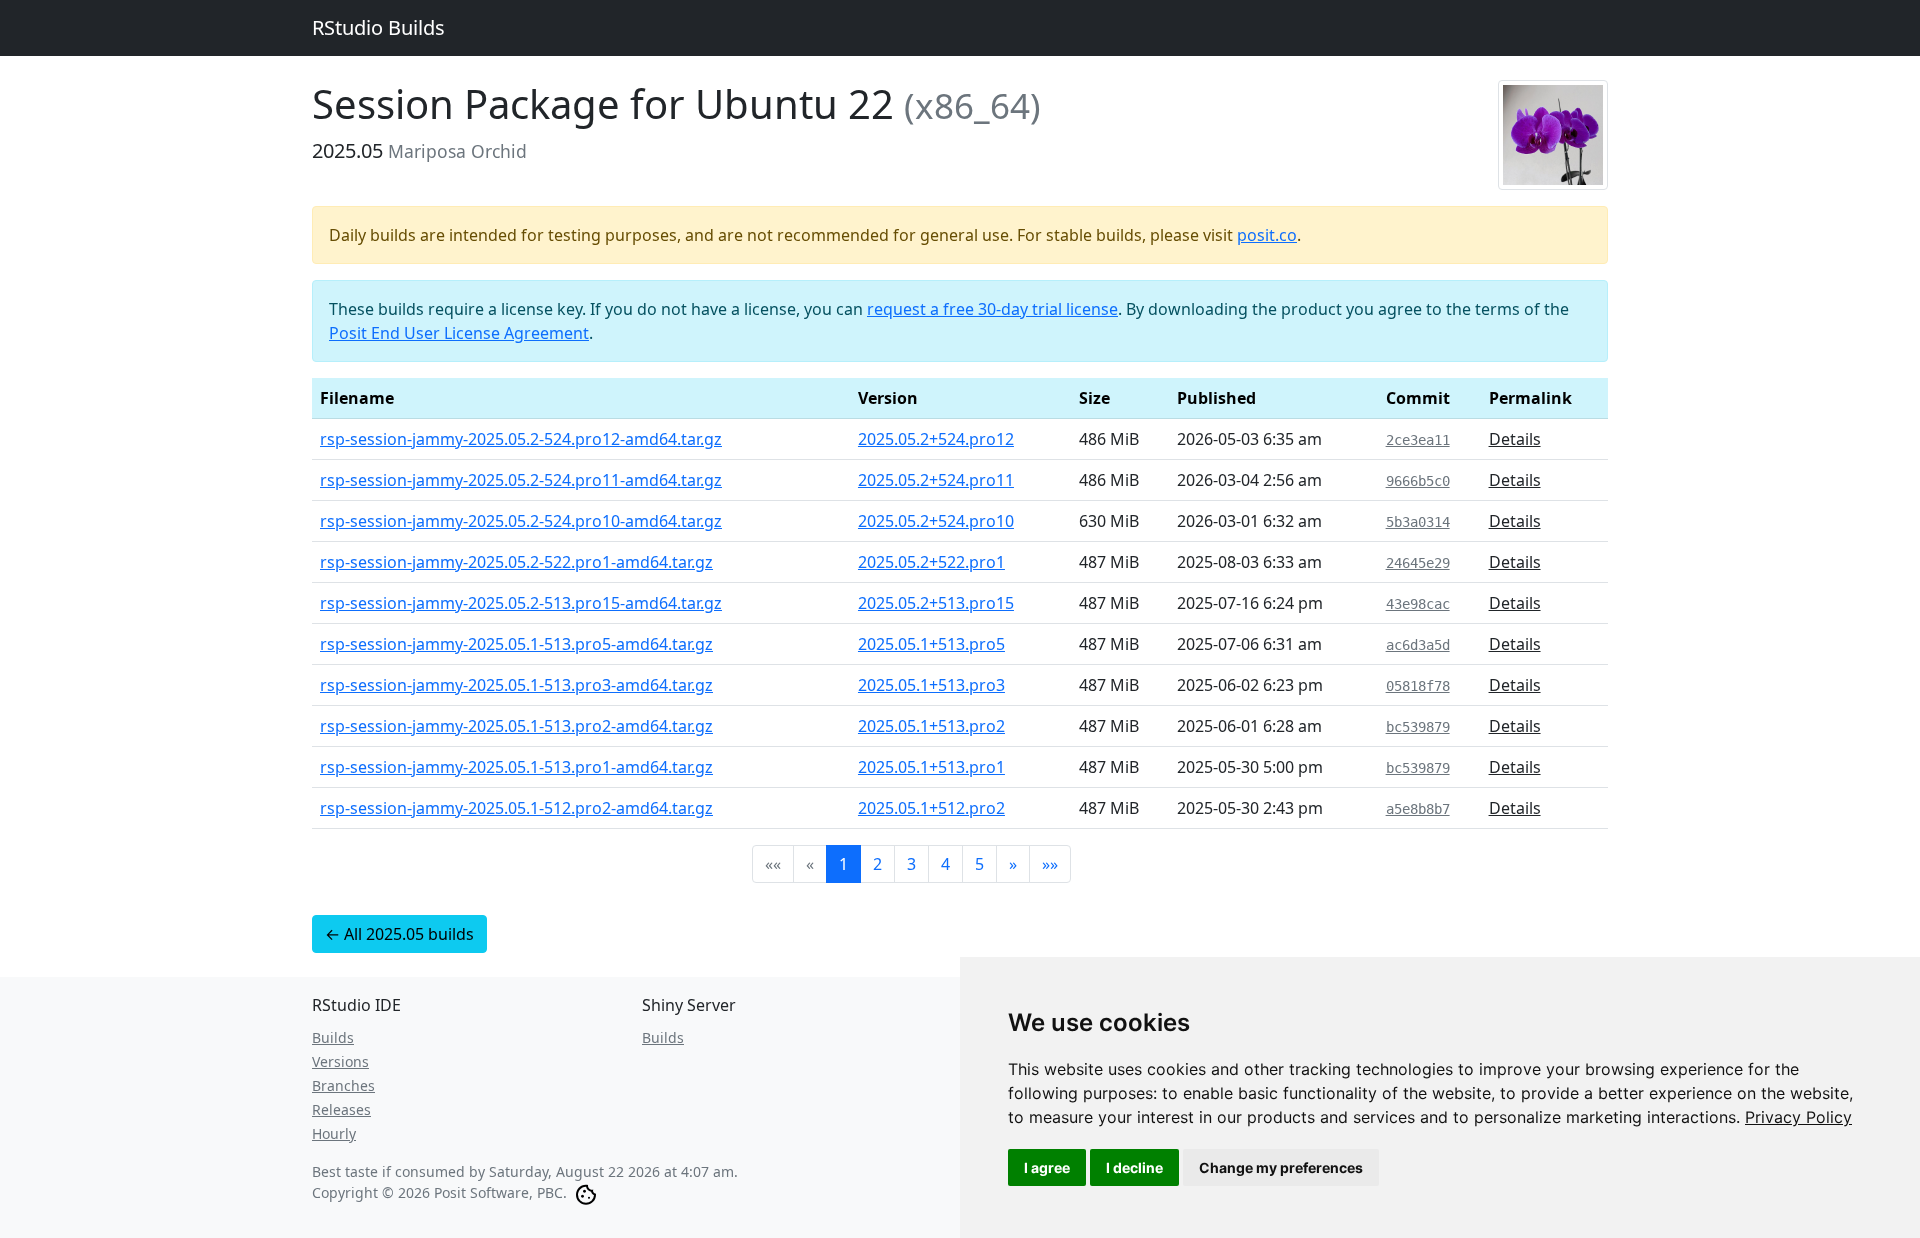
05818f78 (1418, 686)
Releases (341, 1109)
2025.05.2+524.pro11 (936, 480)
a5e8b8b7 (1418, 809)
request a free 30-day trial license (992, 309)
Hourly (334, 1133)
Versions (340, 1061)
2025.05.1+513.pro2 (931, 726)
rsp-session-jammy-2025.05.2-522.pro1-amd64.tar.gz (516, 562)
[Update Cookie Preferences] (586, 1192)
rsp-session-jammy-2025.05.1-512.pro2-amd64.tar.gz (516, 808)
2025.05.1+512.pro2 (931, 808)
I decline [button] (1134, 1167)
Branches (343, 1085)
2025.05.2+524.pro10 (936, 521)
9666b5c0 (1418, 481)
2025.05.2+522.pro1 (931, 562)
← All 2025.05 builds (399, 934)
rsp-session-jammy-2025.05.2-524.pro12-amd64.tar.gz (521, 439)
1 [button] (843, 864)
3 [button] (911, 864)
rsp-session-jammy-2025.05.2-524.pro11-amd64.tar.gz (521, 480)
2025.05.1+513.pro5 (931, 644)
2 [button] (877, 864)
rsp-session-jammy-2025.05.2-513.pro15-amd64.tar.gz (521, 603)
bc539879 (1418, 727)
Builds (333, 1037)
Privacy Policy (1798, 1117)
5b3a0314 (1418, 522)
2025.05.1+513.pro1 (931, 767)
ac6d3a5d (1418, 645)
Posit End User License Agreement (459, 333)
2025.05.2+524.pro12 (936, 439)
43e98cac (1418, 604)
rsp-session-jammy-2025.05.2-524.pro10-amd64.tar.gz (521, 521)
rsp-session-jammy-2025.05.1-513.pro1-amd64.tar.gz (516, 767)
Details (1515, 439)
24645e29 (1418, 563)
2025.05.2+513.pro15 (936, 603)
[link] (1798, 1117)
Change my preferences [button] (1281, 1167)
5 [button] (979, 864)
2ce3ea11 (1418, 440)
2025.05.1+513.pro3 (931, 685)
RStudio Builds (378, 27)
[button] (1013, 864)
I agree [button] (1047, 1167)
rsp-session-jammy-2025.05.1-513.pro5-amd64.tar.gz (516, 644)
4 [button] (945, 864)
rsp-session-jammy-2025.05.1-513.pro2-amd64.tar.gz (516, 726)
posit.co (1267, 235)
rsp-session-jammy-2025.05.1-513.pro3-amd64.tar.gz (516, 685)
